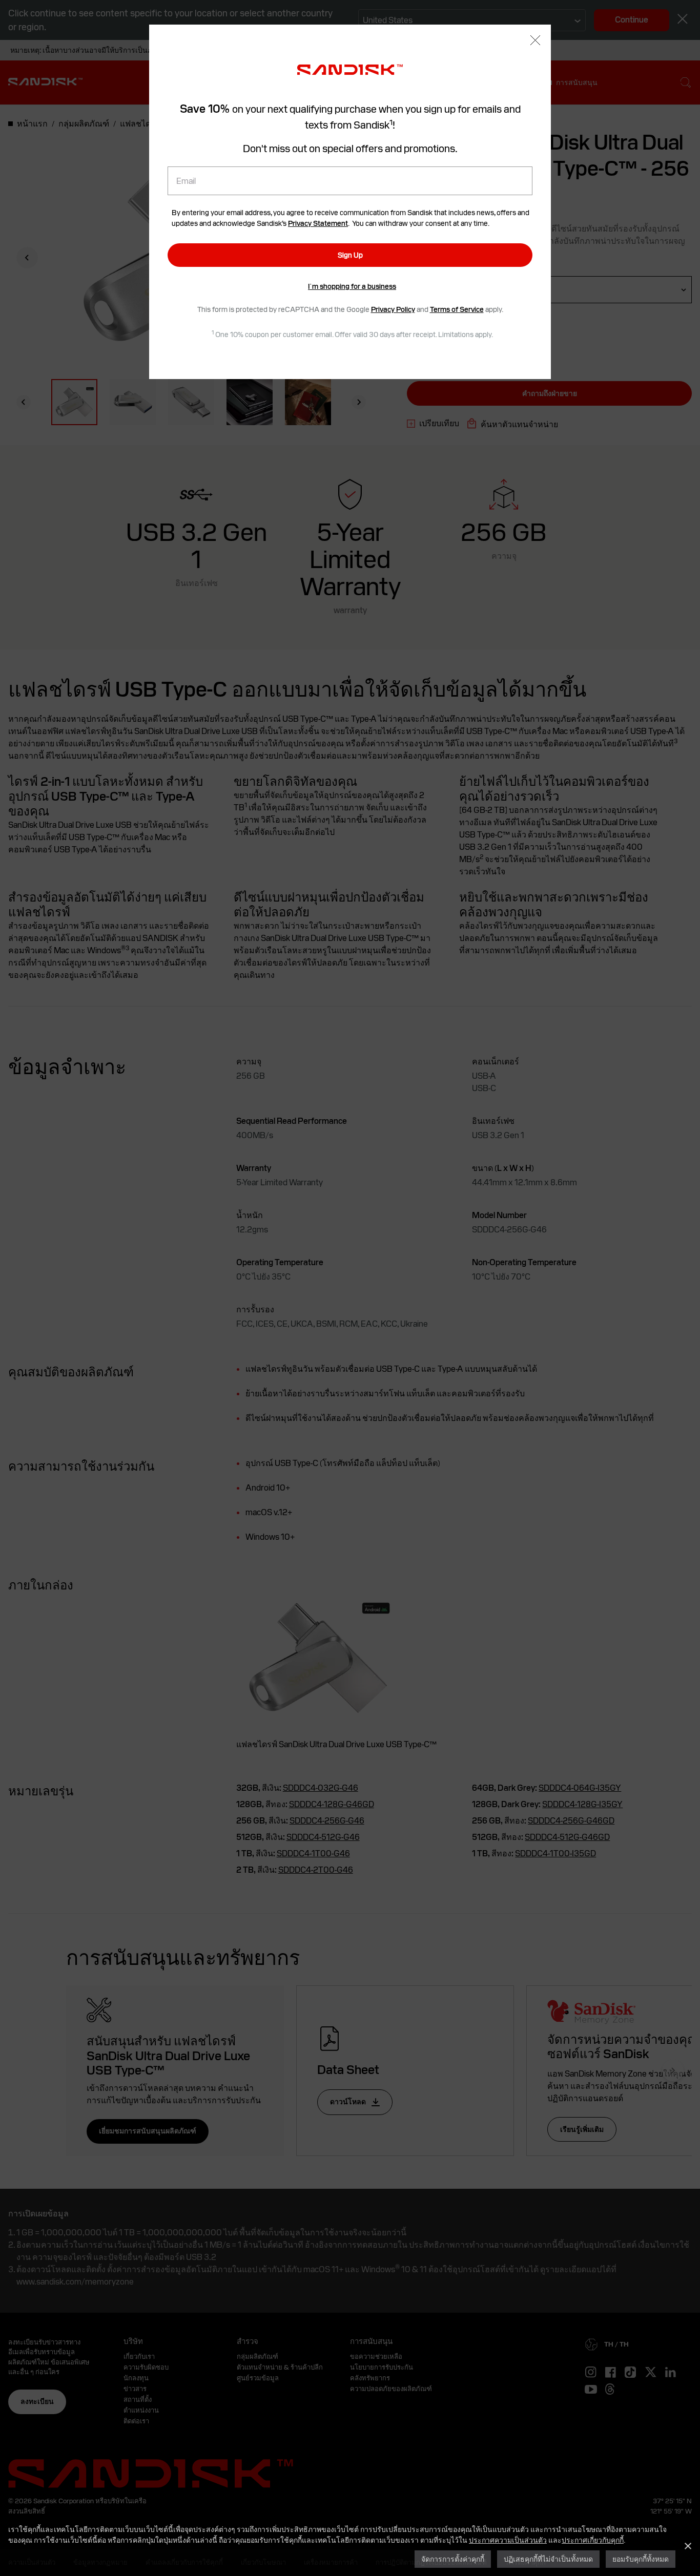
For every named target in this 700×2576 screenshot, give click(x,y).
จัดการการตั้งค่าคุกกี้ (453, 2559)
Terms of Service (457, 309)
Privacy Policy (393, 309)
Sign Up (350, 255)
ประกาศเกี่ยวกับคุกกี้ (593, 2540)
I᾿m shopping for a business (352, 286)
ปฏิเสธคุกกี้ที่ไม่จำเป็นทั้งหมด (548, 2559)
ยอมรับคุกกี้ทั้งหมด (641, 2559)
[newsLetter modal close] (535, 41)
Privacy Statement (318, 223)
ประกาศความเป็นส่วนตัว (508, 2540)
